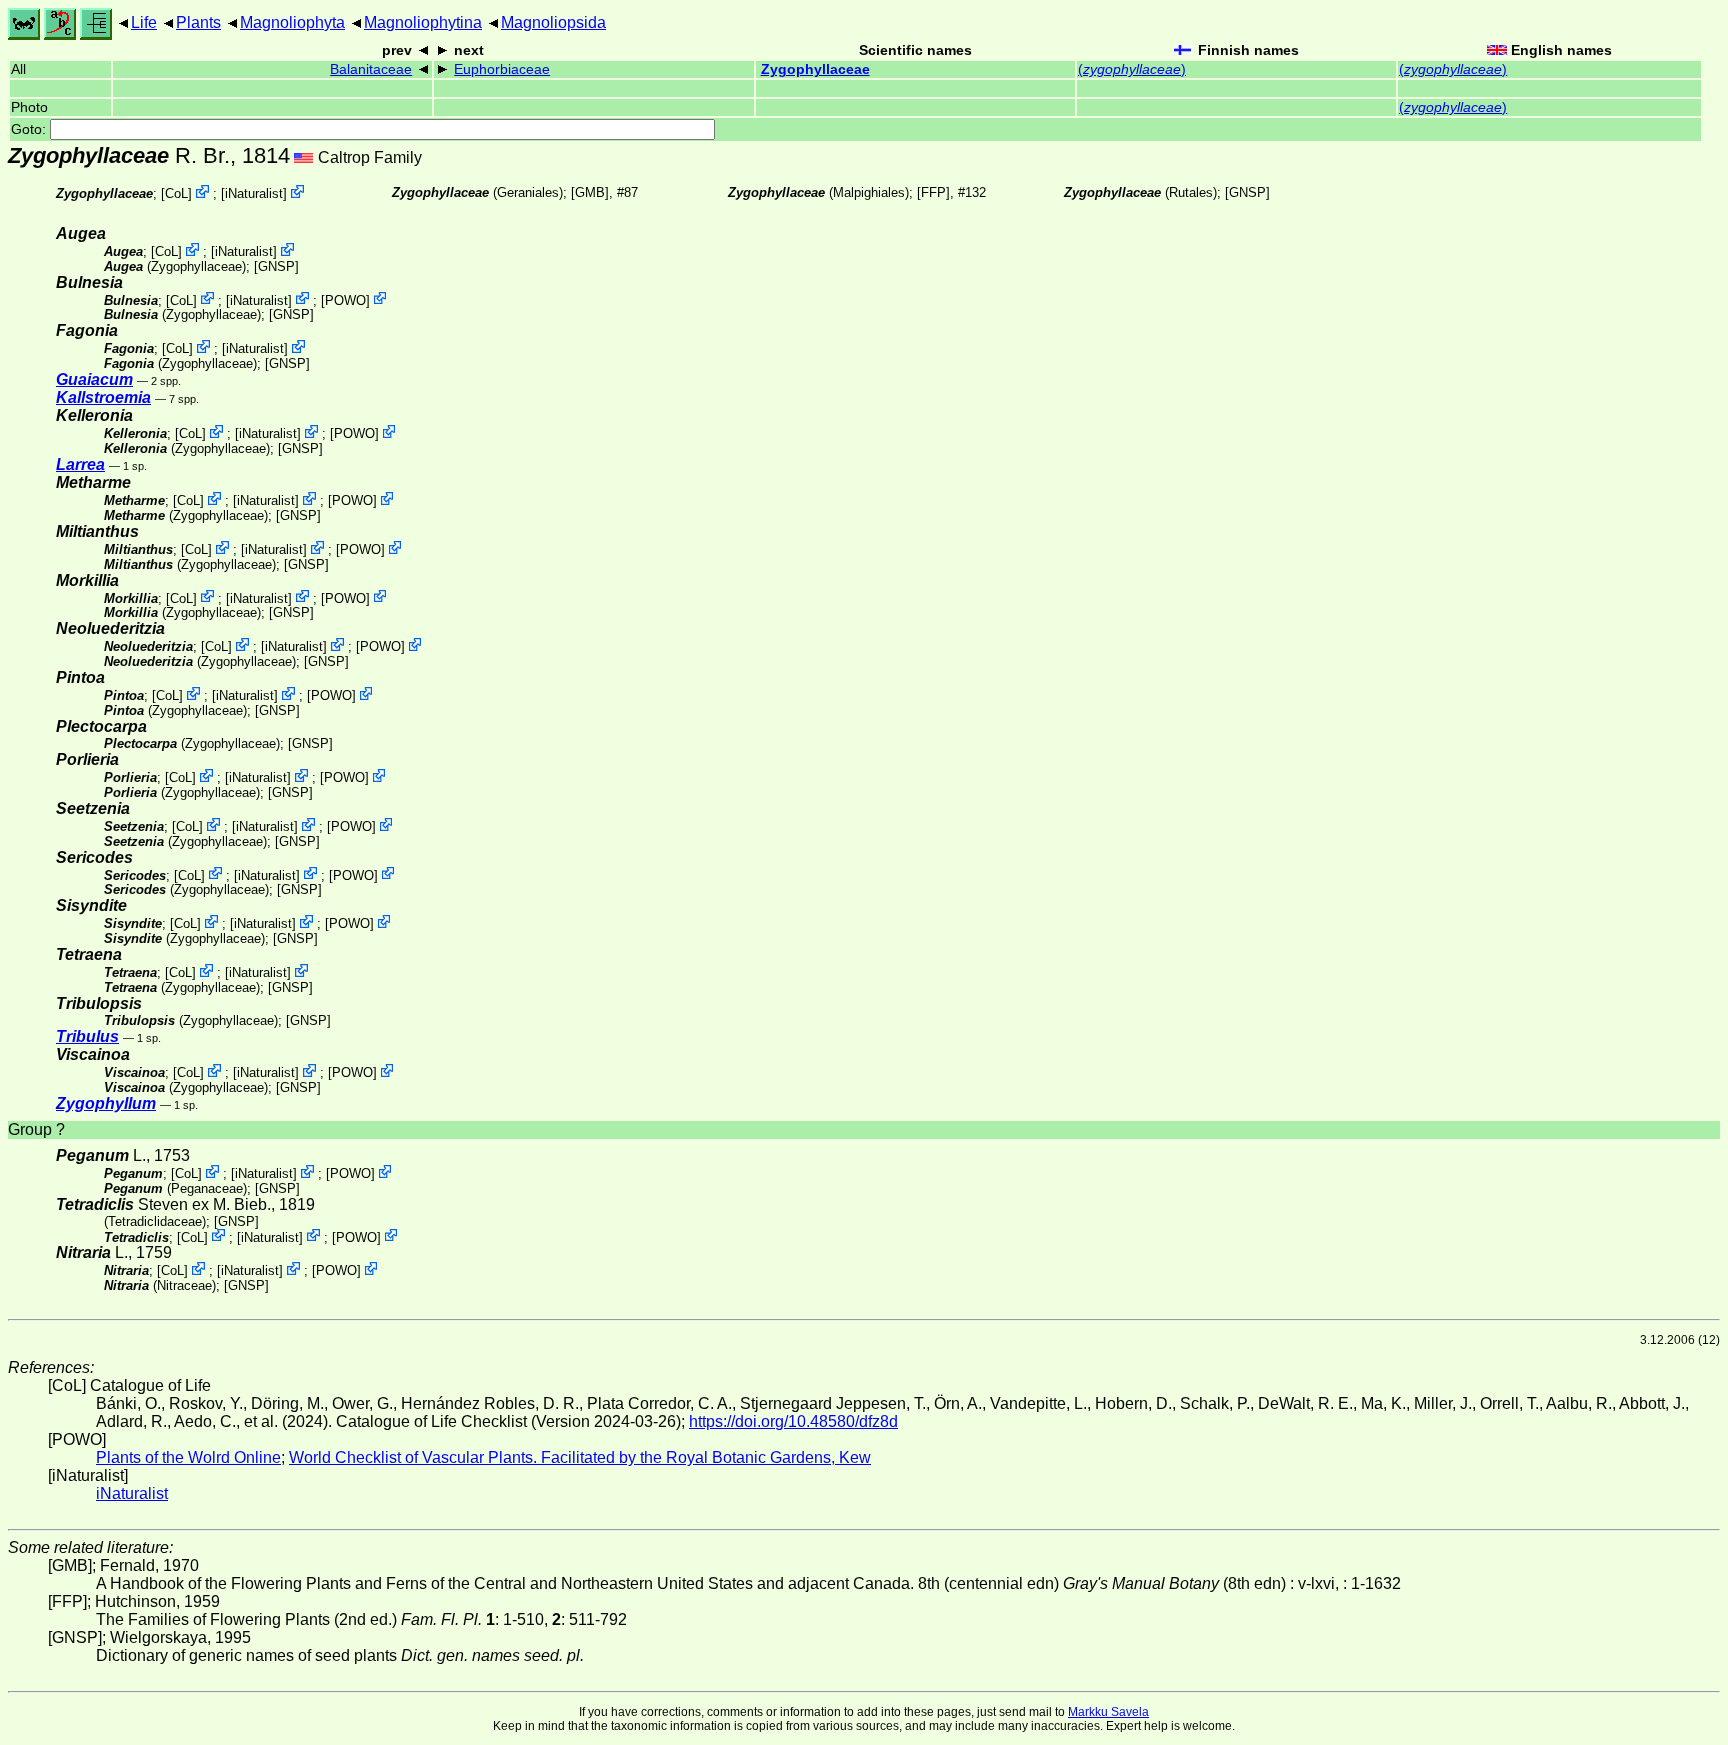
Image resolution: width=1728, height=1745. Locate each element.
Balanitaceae (371, 69)
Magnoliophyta (292, 22)
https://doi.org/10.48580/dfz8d (793, 1421)
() (1132, 69)
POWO (345, 299)
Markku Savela (1108, 1712)
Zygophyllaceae (815, 69)
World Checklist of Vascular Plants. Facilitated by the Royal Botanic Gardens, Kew (580, 1457)
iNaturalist (254, 193)
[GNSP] (1247, 192)
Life (144, 22)
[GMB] (590, 192)
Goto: (30, 129)
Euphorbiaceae (502, 69)
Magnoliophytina (423, 22)
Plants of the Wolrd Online (188, 1457)
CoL (176, 193)
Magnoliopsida (553, 22)
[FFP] (933, 192)
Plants (198, 22)
